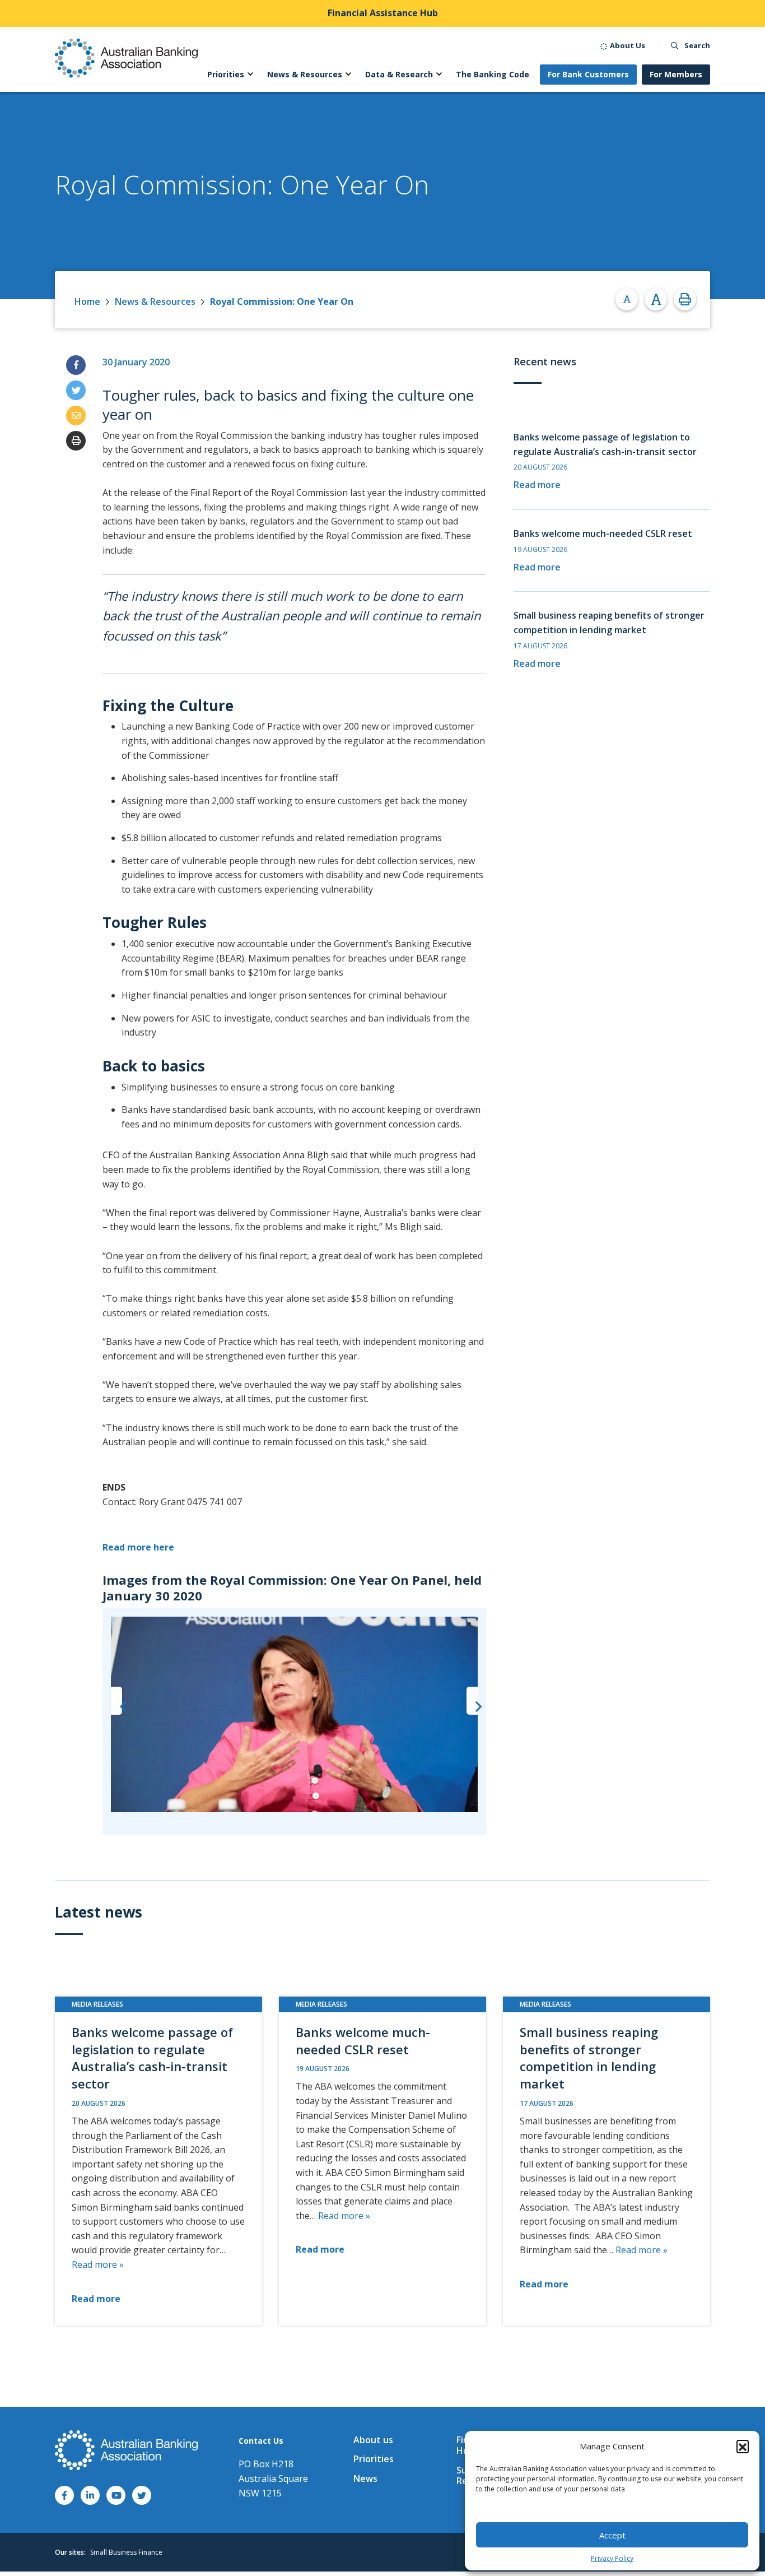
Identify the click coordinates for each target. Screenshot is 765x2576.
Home (87, 301)
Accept (612, 2535)
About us (373, 2440)
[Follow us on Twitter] (142, 2495)
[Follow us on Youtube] (116, 2495)
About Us (627, 45)
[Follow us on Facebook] (64, 2495)
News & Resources (155, 301)
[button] (743, 2446)
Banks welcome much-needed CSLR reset (603, 533)
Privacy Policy (612, 2558)
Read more (537, 485)
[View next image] (472, 1701)
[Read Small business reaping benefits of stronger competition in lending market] (607, 2161)
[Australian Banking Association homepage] (126, 58)
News (365, 2478)
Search (696, 45)
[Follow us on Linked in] (90, 2495)
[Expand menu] (250, 75)
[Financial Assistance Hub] (382, 13)
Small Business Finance (126, 2552)
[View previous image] (116, 1701)
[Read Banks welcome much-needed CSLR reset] (382, 2161)
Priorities (374, 2459)
